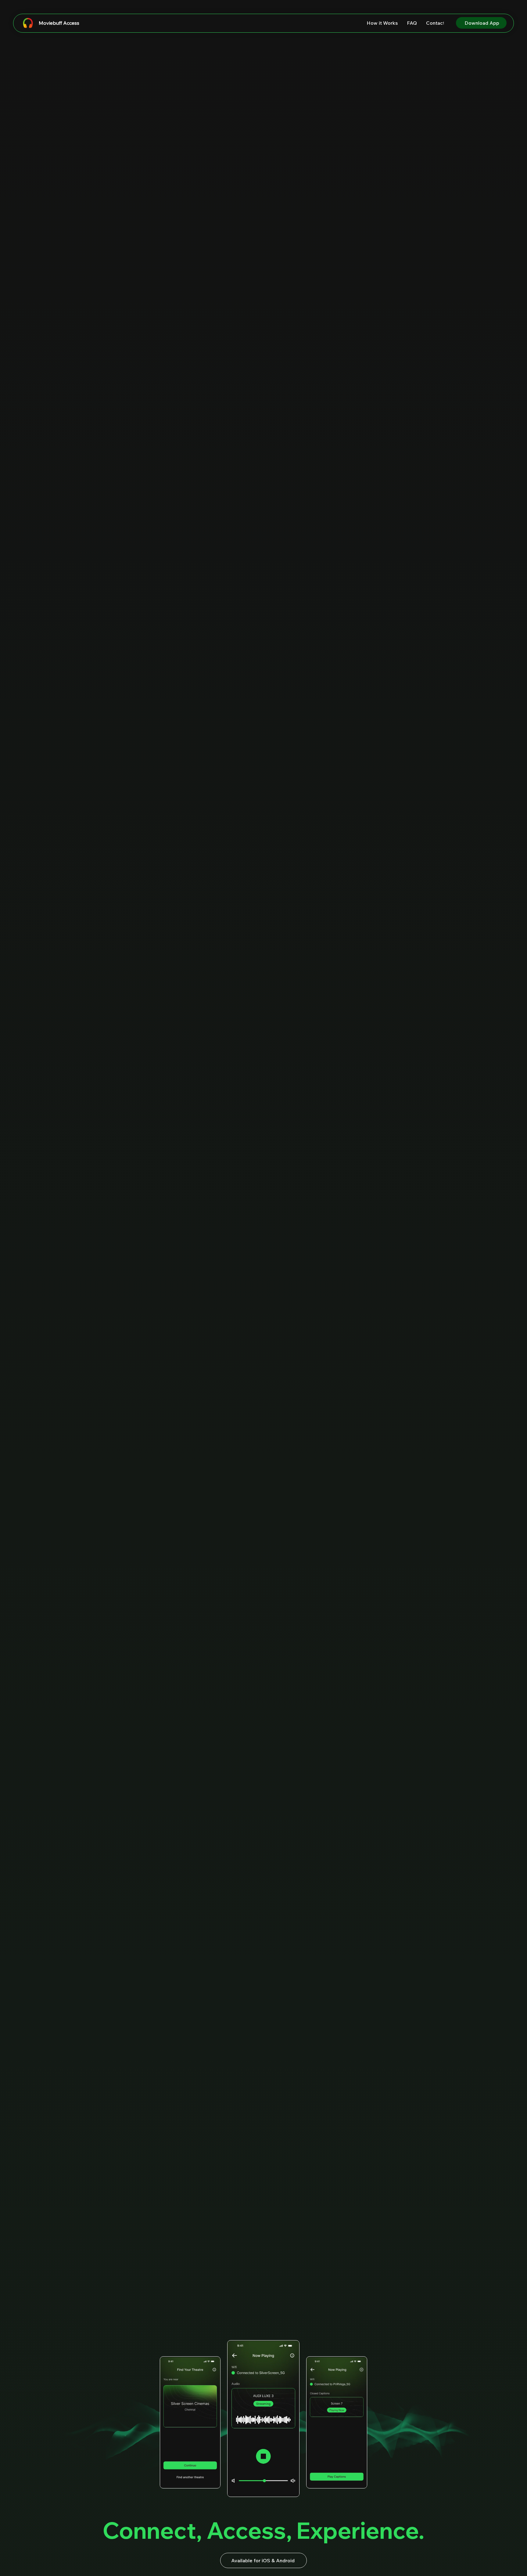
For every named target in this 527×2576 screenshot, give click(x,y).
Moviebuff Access (59, 23)
